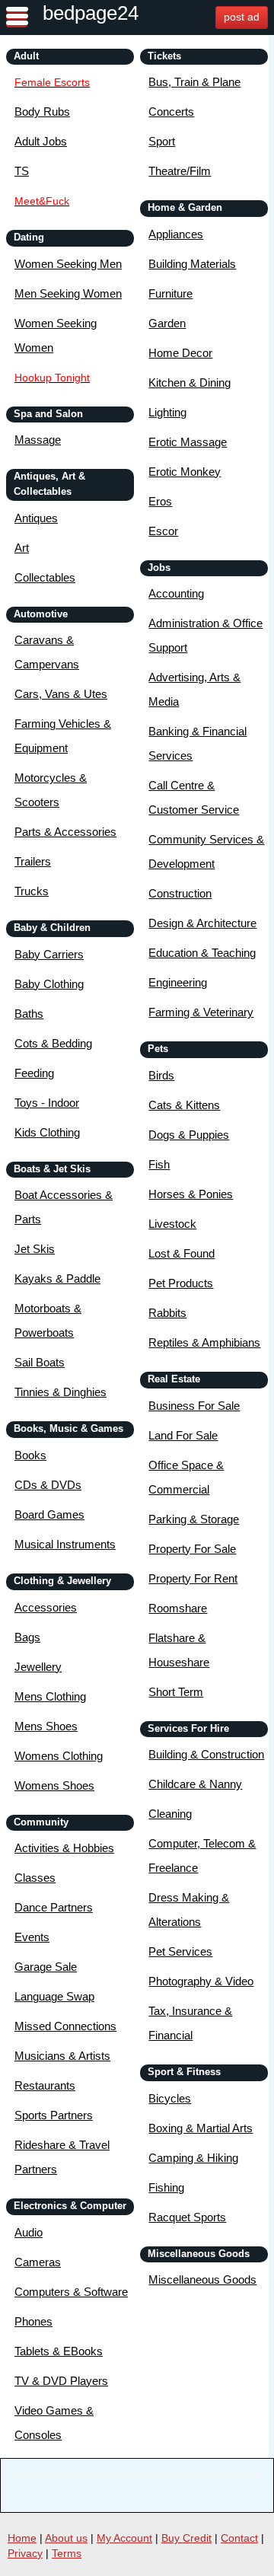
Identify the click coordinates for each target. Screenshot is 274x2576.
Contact (239, 2538)
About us (66, 2538)
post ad (242, 17)
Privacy (25, 2553)
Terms (67, 2553)
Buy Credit (186, 2538)
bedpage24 (91, 13)
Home (22, 2538)
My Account (124, 2538)
